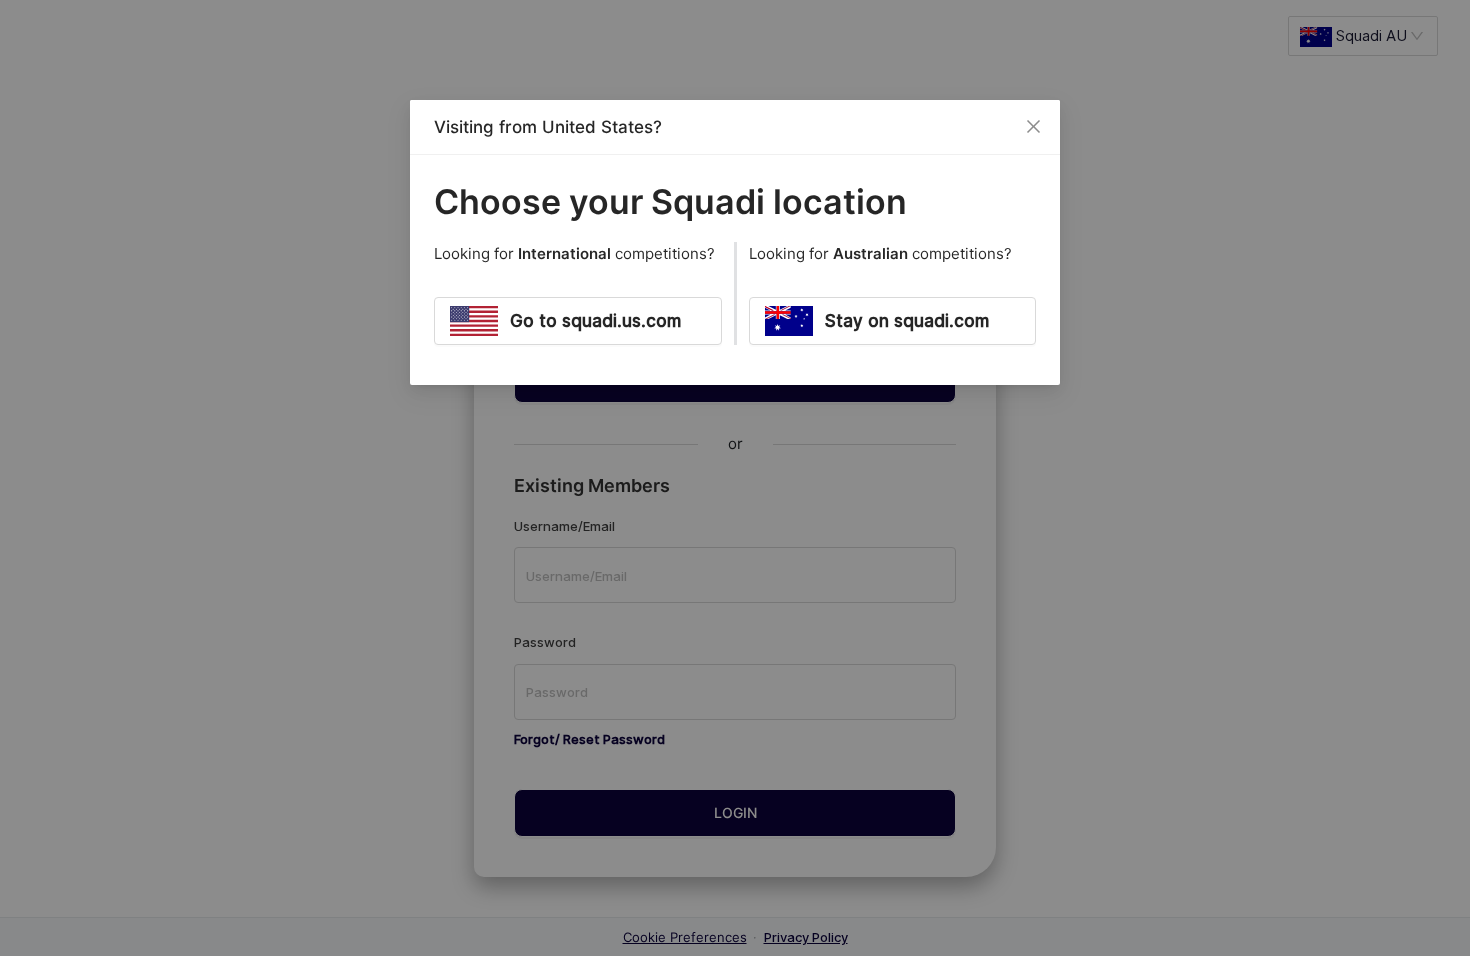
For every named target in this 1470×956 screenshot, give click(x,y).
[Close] (1033, 127)
